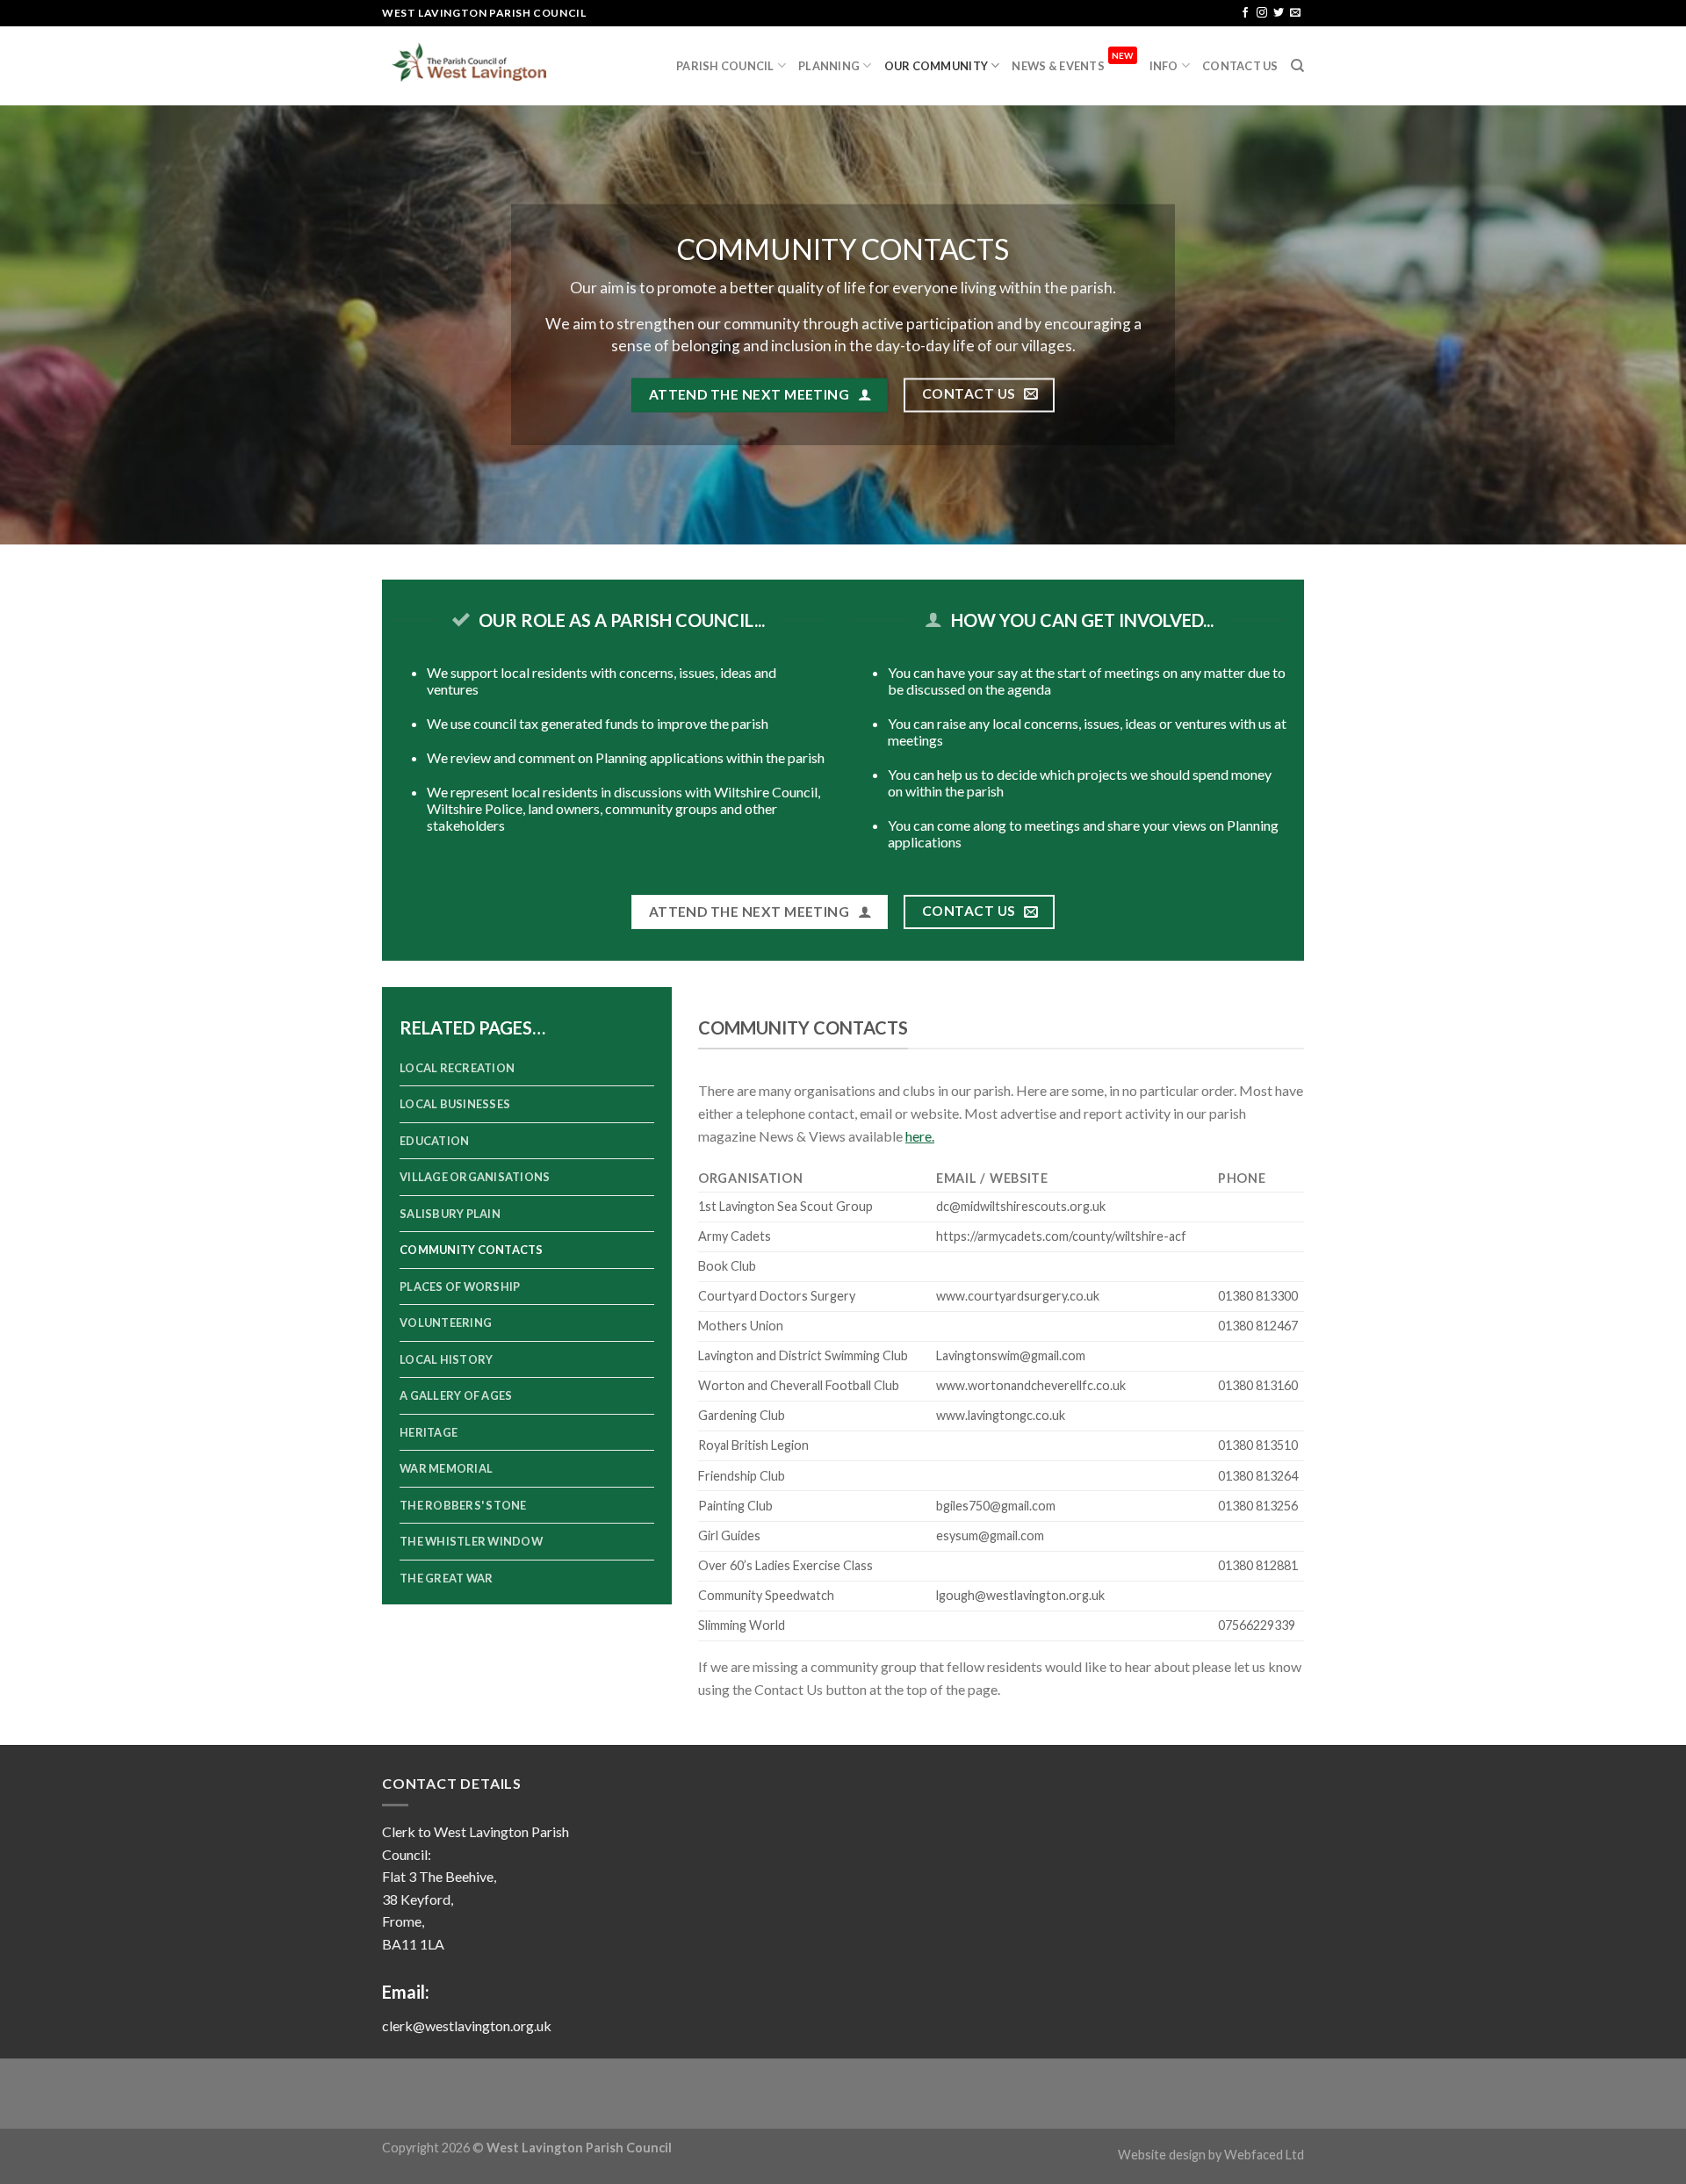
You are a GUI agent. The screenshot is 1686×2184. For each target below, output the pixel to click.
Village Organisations (475, 1177)
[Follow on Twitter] (1279, 13)
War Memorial (446, 1468)
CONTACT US (1240, 66)
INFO (1164, 66)
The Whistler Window (471, 1541)
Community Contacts (472, 1250)
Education (434, 1141)
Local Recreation (457, 1068)
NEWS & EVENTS (1072, 61)
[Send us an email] (1295, 13)
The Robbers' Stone (463, 1505)
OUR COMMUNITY (936, 66)
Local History (446, 1359)
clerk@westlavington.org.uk (467, 2025)
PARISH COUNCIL (725, 66)
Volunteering (446, 1323)
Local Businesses (455, 1104)
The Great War (446, 1578)
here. (920, 1136)
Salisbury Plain (450, 1214)
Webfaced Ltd (1264, 2155)
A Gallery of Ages (456, 1395)
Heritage (429, 1432)
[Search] (1297, 66)
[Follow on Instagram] (1262, 13)
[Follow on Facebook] (1245, 13)
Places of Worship (460, 1287)
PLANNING (829, 66)
